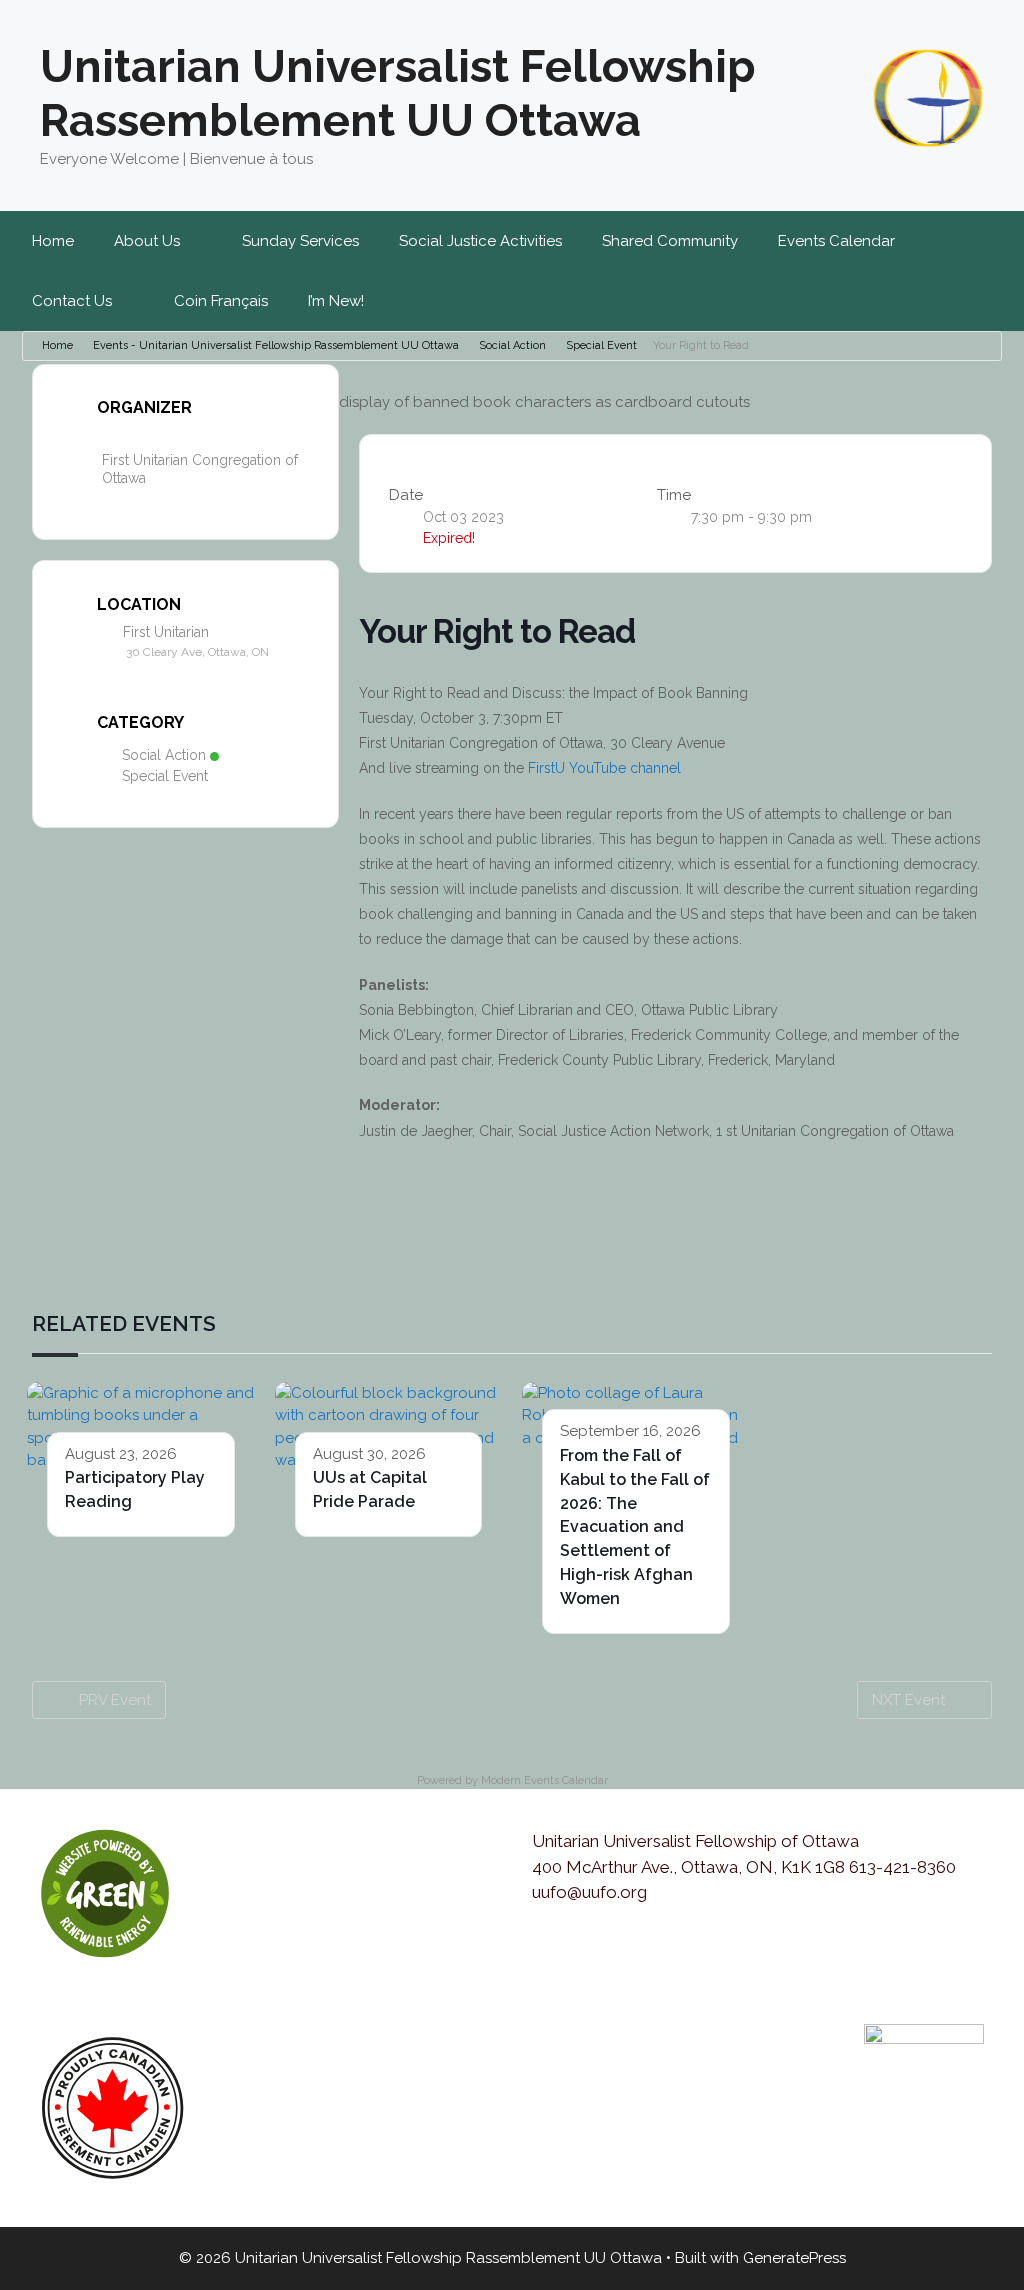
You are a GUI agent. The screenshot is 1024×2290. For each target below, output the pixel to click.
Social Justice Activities (480, 241)
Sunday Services (300, 241)
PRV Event (115, 1700)
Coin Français (221, 301)
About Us (147, 241)
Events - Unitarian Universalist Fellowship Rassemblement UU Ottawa (276, 345)
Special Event (601, 345)
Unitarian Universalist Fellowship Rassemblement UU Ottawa (398, 93)
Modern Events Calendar (544, 1780)
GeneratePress (794, 2258)
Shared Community (670, 241)
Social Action (512, 345)
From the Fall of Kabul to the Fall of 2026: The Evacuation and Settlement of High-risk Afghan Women (635, 1527)
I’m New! (336, 301)
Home (53, 241)
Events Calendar (836, 241)
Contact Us (72, 301)
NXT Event (908, 1700)
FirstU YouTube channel (604, 768)
